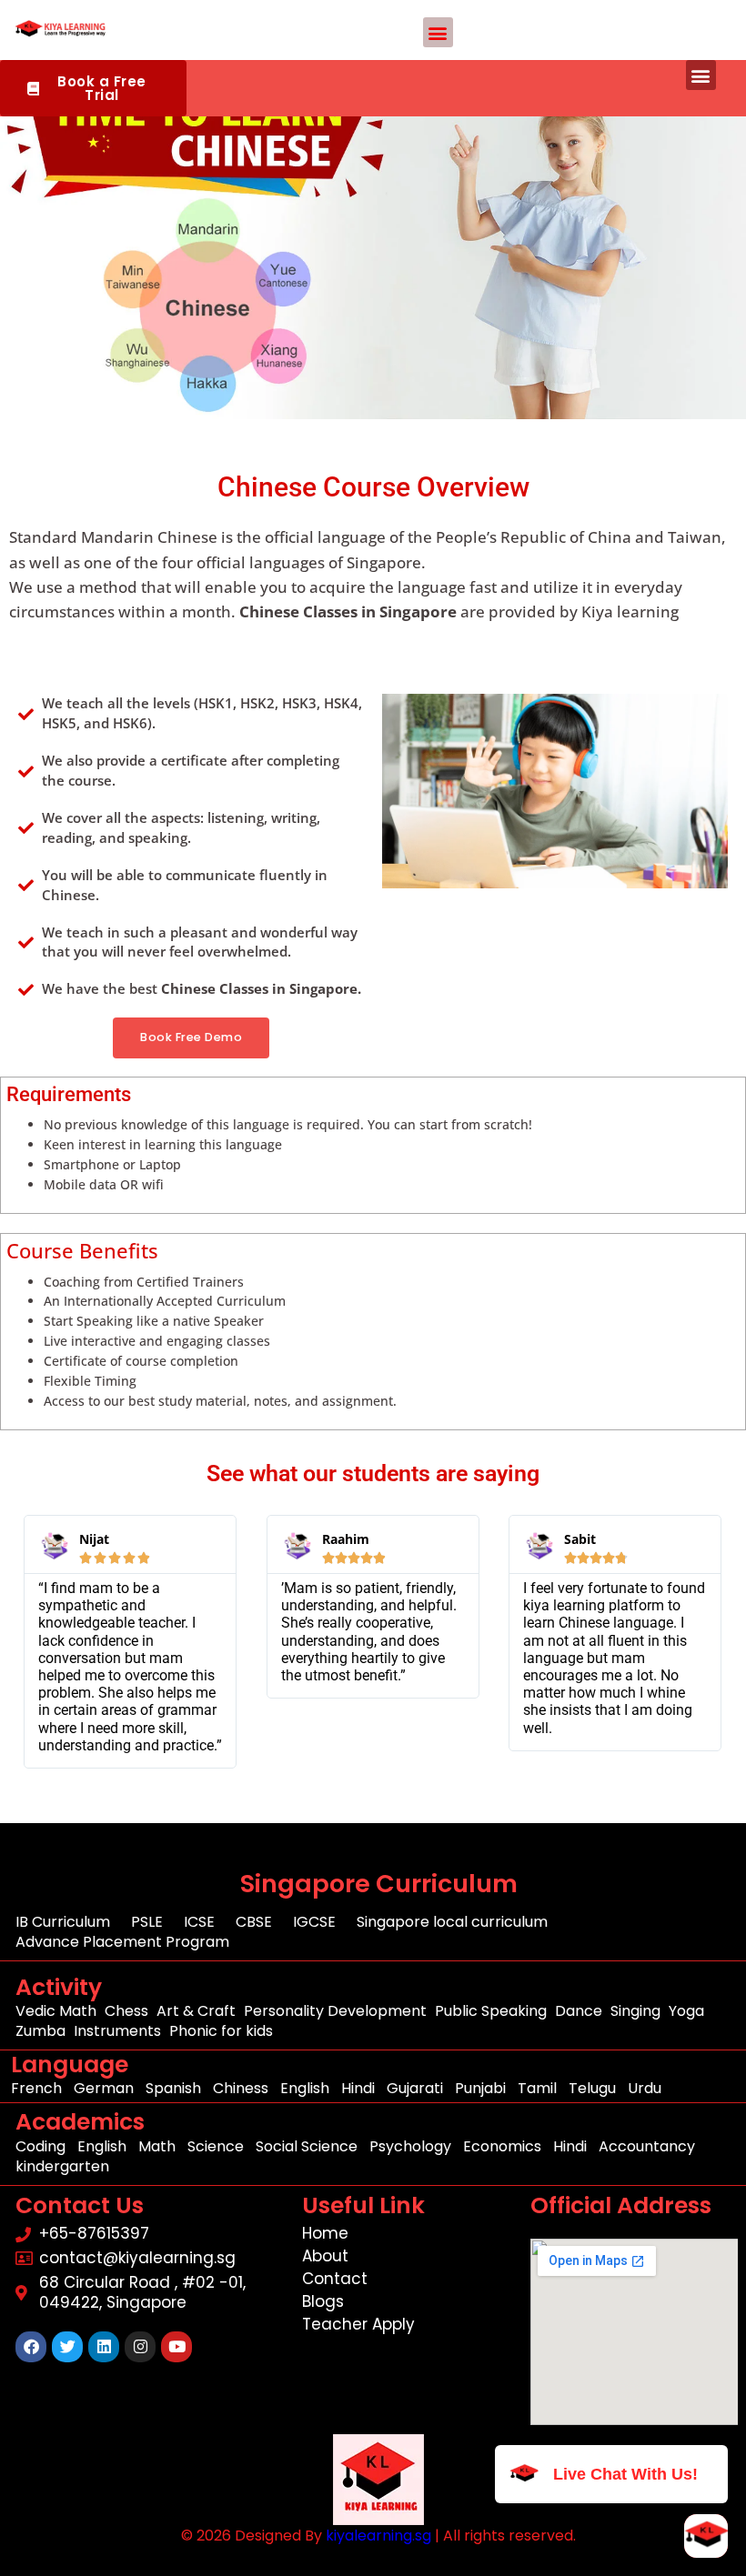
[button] (438, 32)
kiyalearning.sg (378, 2536)
